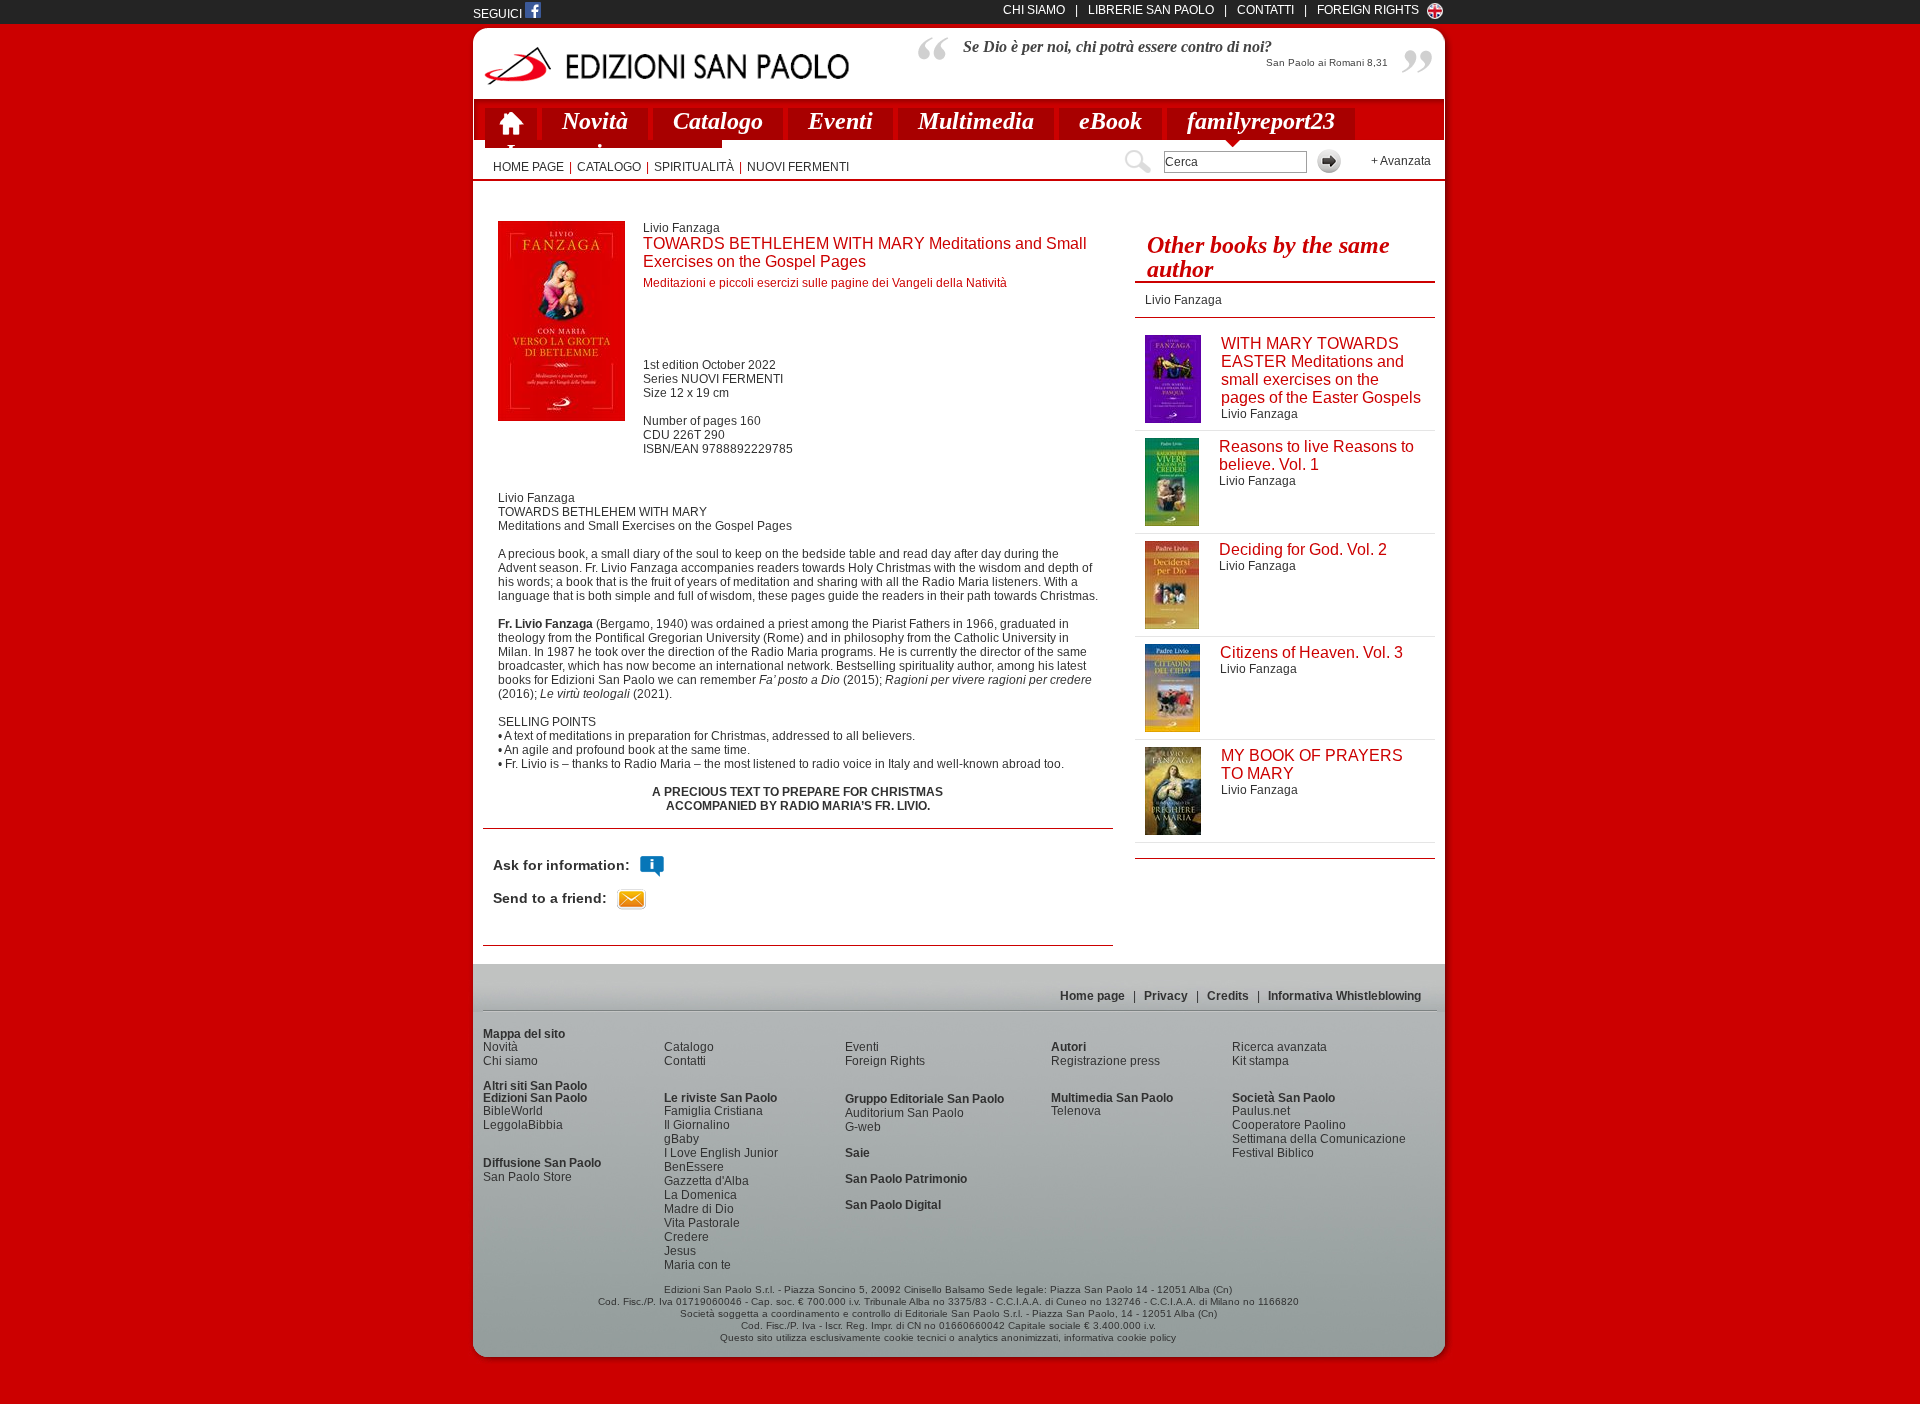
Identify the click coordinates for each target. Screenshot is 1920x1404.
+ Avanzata (1401, 161)
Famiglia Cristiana (713, 1111)
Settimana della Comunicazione (1319, 1139)
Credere (686, 1237)
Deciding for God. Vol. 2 (1303, 549)
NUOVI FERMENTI (798, 167)
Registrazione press (1105, 1061)
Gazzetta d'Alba (706, 1181)
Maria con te (697, 1265)
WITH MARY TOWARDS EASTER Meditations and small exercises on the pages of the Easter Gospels (1321, 370)
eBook (1110, 121)
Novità (595, 121)
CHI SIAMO (1034, 10)
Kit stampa (1260, 1061)
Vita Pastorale (702, 1223)
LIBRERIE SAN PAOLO (1151, 10)
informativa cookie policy (1120, 1337)
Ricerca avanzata (1279, 1047)
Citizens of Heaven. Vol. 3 (1311, 652)
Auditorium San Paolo (904, 1113)
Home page (1092, 996)
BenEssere (694, 1167)
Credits (1228, 996)
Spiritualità (694, 167)
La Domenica (700, 1195)
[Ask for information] (652, 866)
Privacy (1166, 996)
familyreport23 (1261, 121)
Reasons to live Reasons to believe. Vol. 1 (1316, 455)
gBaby (681, 1139)
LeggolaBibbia (523, 1125)
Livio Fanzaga (681, 228)
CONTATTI (1265, 10)
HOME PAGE (528, 167)
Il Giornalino (697, 1125)
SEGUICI (499, 14)
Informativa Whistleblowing (1344, 996)
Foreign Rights (1368, 10)
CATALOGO (609, 167)
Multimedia (976, 121)
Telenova (1076, 1111)
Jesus (680, 1251)
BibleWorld (513, 1111)
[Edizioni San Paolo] (666, 65)
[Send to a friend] (631, 899)
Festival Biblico (1273, 1153)
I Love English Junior (721, 1153)
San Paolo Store (527, 1177)
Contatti (685, 1061)
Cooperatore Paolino (1289, 1125)
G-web (863, 1127)
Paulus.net (1261, 1111)
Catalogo (718, 121)
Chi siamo (510, 1061)
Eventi (840, 121)
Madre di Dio (699, 1209)
